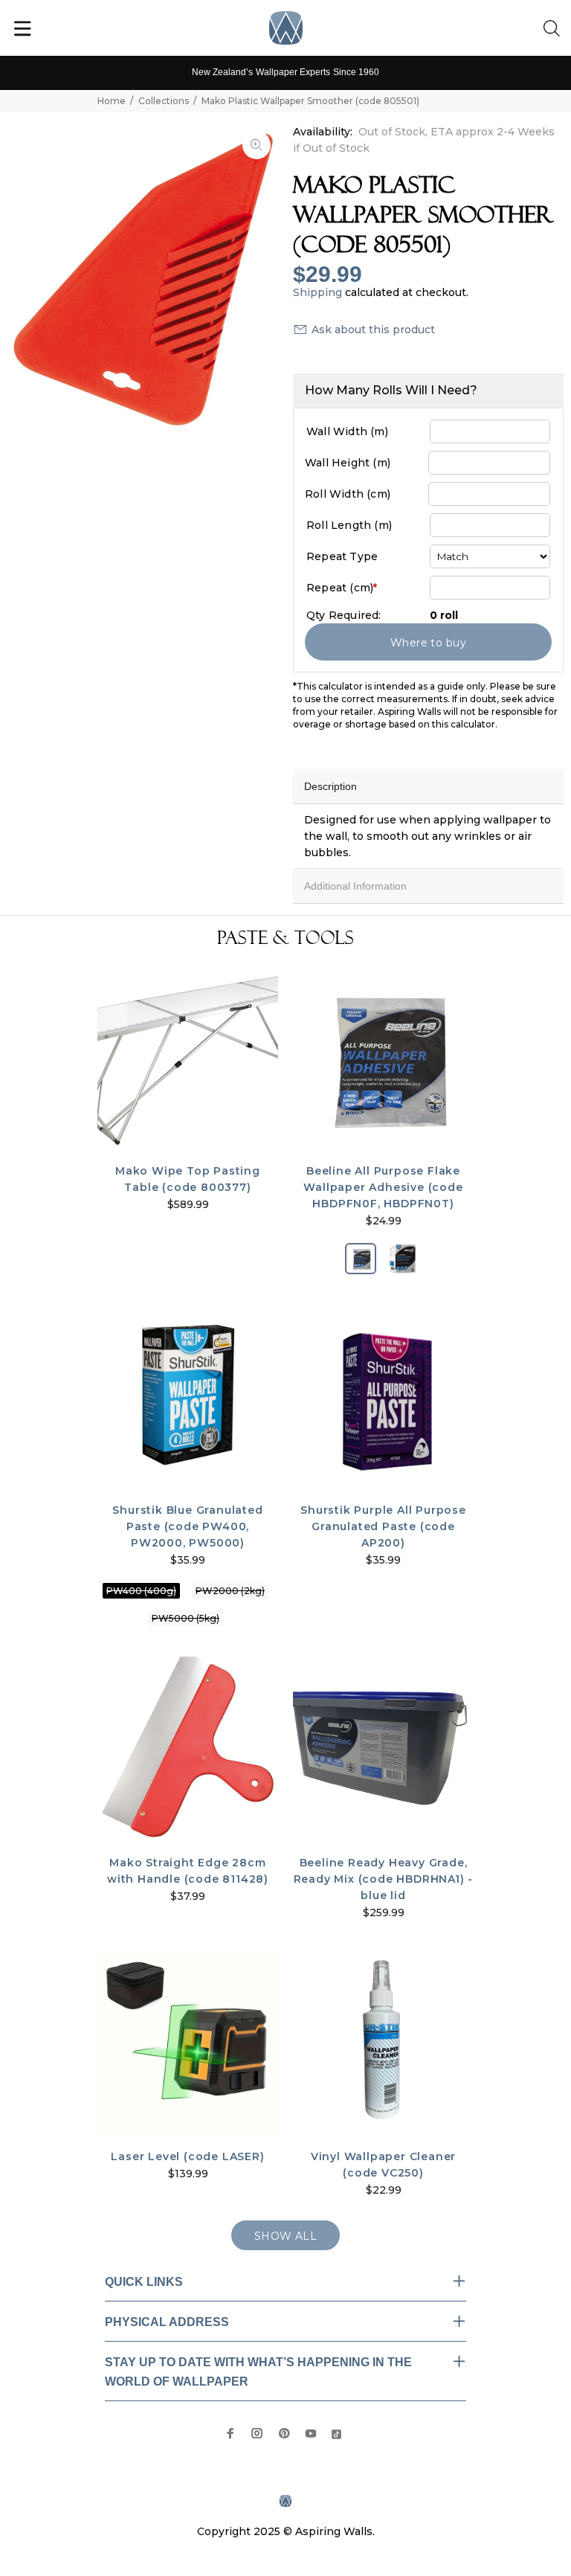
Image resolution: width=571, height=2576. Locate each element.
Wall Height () (348, 463)
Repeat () (342, 588)
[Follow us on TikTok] (336, 2433)
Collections (164, 101)
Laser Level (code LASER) (187, 2156)
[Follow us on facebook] (230, 2433)
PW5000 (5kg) (186, 1618)
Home (112, 101)
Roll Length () (349, 525)
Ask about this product (373, 330)
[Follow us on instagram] (257, 2433)
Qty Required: (344, 615)
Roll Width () (348, 494)
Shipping (317, 292)
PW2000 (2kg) (230, 1591)
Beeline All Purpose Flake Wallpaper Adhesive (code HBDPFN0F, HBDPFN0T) (383, 1187)
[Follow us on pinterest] (284, 2433)
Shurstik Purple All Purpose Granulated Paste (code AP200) (383, 1526)
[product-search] (555, 29)
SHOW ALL (285, 2236)
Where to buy (428, 643)
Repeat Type (342, 556)
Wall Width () (347, 431)
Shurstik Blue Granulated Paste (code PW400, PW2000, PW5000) (187, 1526)
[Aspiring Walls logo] (286, 28)
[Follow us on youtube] (311, 2433)
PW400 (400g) (141, 1591)
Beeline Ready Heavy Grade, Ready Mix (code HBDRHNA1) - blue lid (384, 1879)
